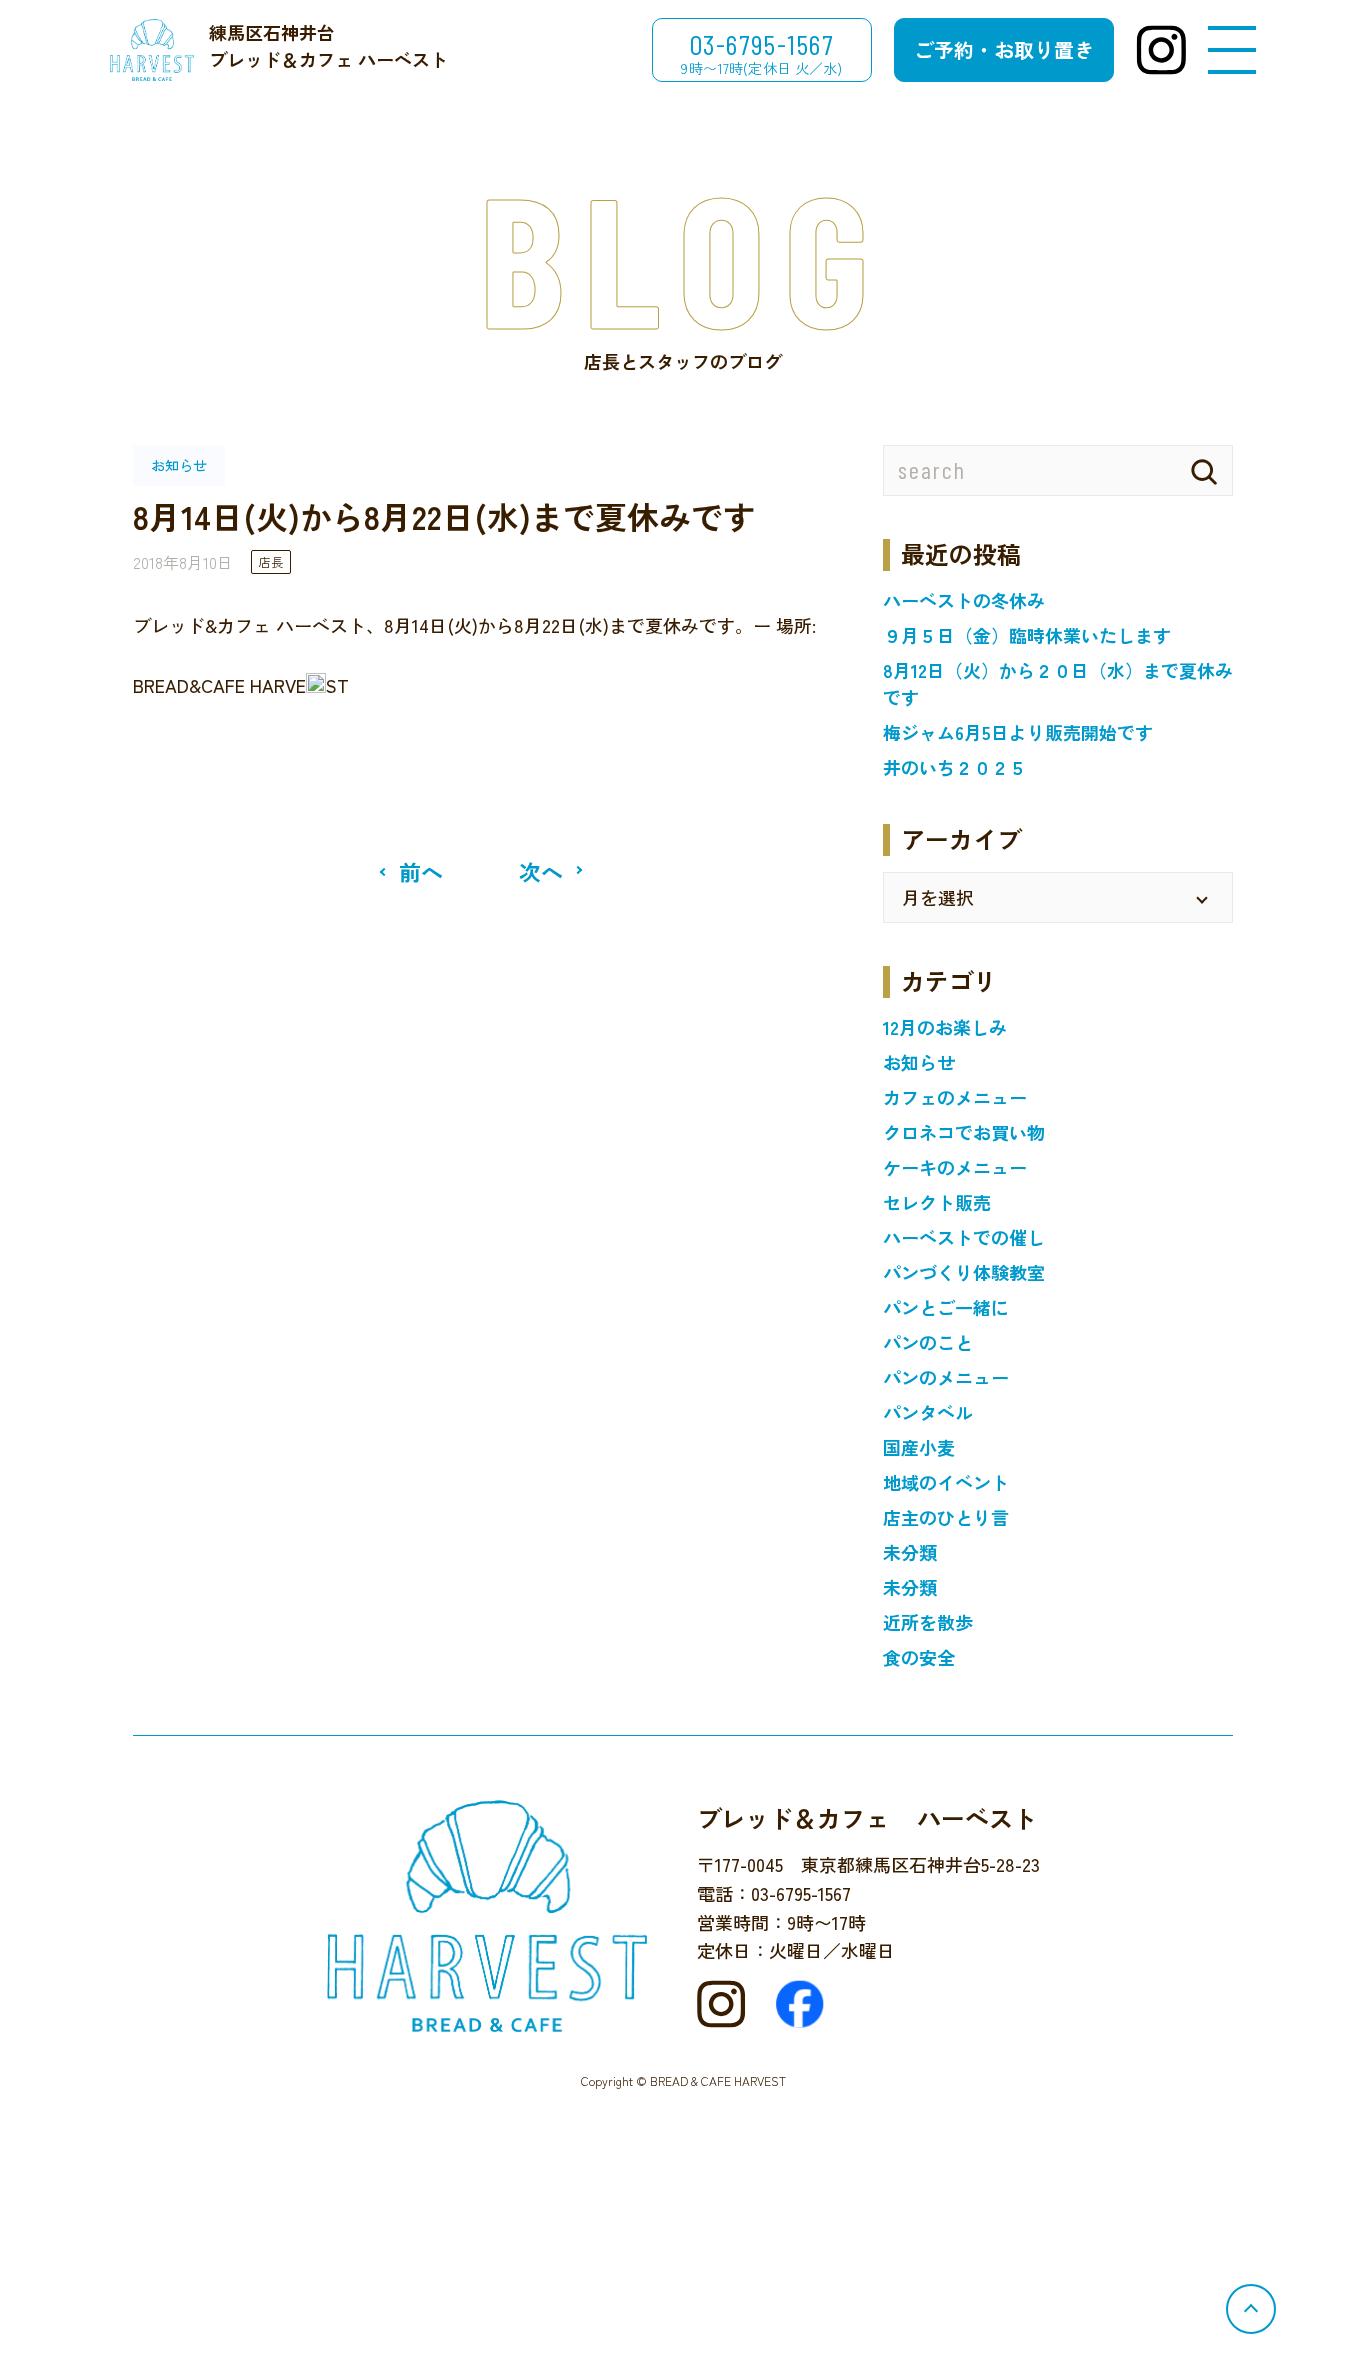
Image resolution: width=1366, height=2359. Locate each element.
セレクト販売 (937, 1202)
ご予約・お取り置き (1004, 49)
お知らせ (919, 1062)
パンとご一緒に (946, 1307)
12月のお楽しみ (945, 1027)
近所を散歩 (928, 1622)
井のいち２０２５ (955, 767)
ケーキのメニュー (955, 1167)
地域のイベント (946, 1482)
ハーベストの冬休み (964, 600)
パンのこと (928, 1342)
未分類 (910, 1552)
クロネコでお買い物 (964, 1132)
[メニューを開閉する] (1232, 50)
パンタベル (928, 1412)
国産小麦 (919, 1447)
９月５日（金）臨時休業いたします (1027, 635)
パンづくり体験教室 (964, 1272)
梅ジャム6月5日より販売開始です (1018, 732)
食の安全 (919, 1657)
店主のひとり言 (946, 1517)
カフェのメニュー (955, 1097)
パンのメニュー (946, 1377)
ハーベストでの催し (964, 1237)
